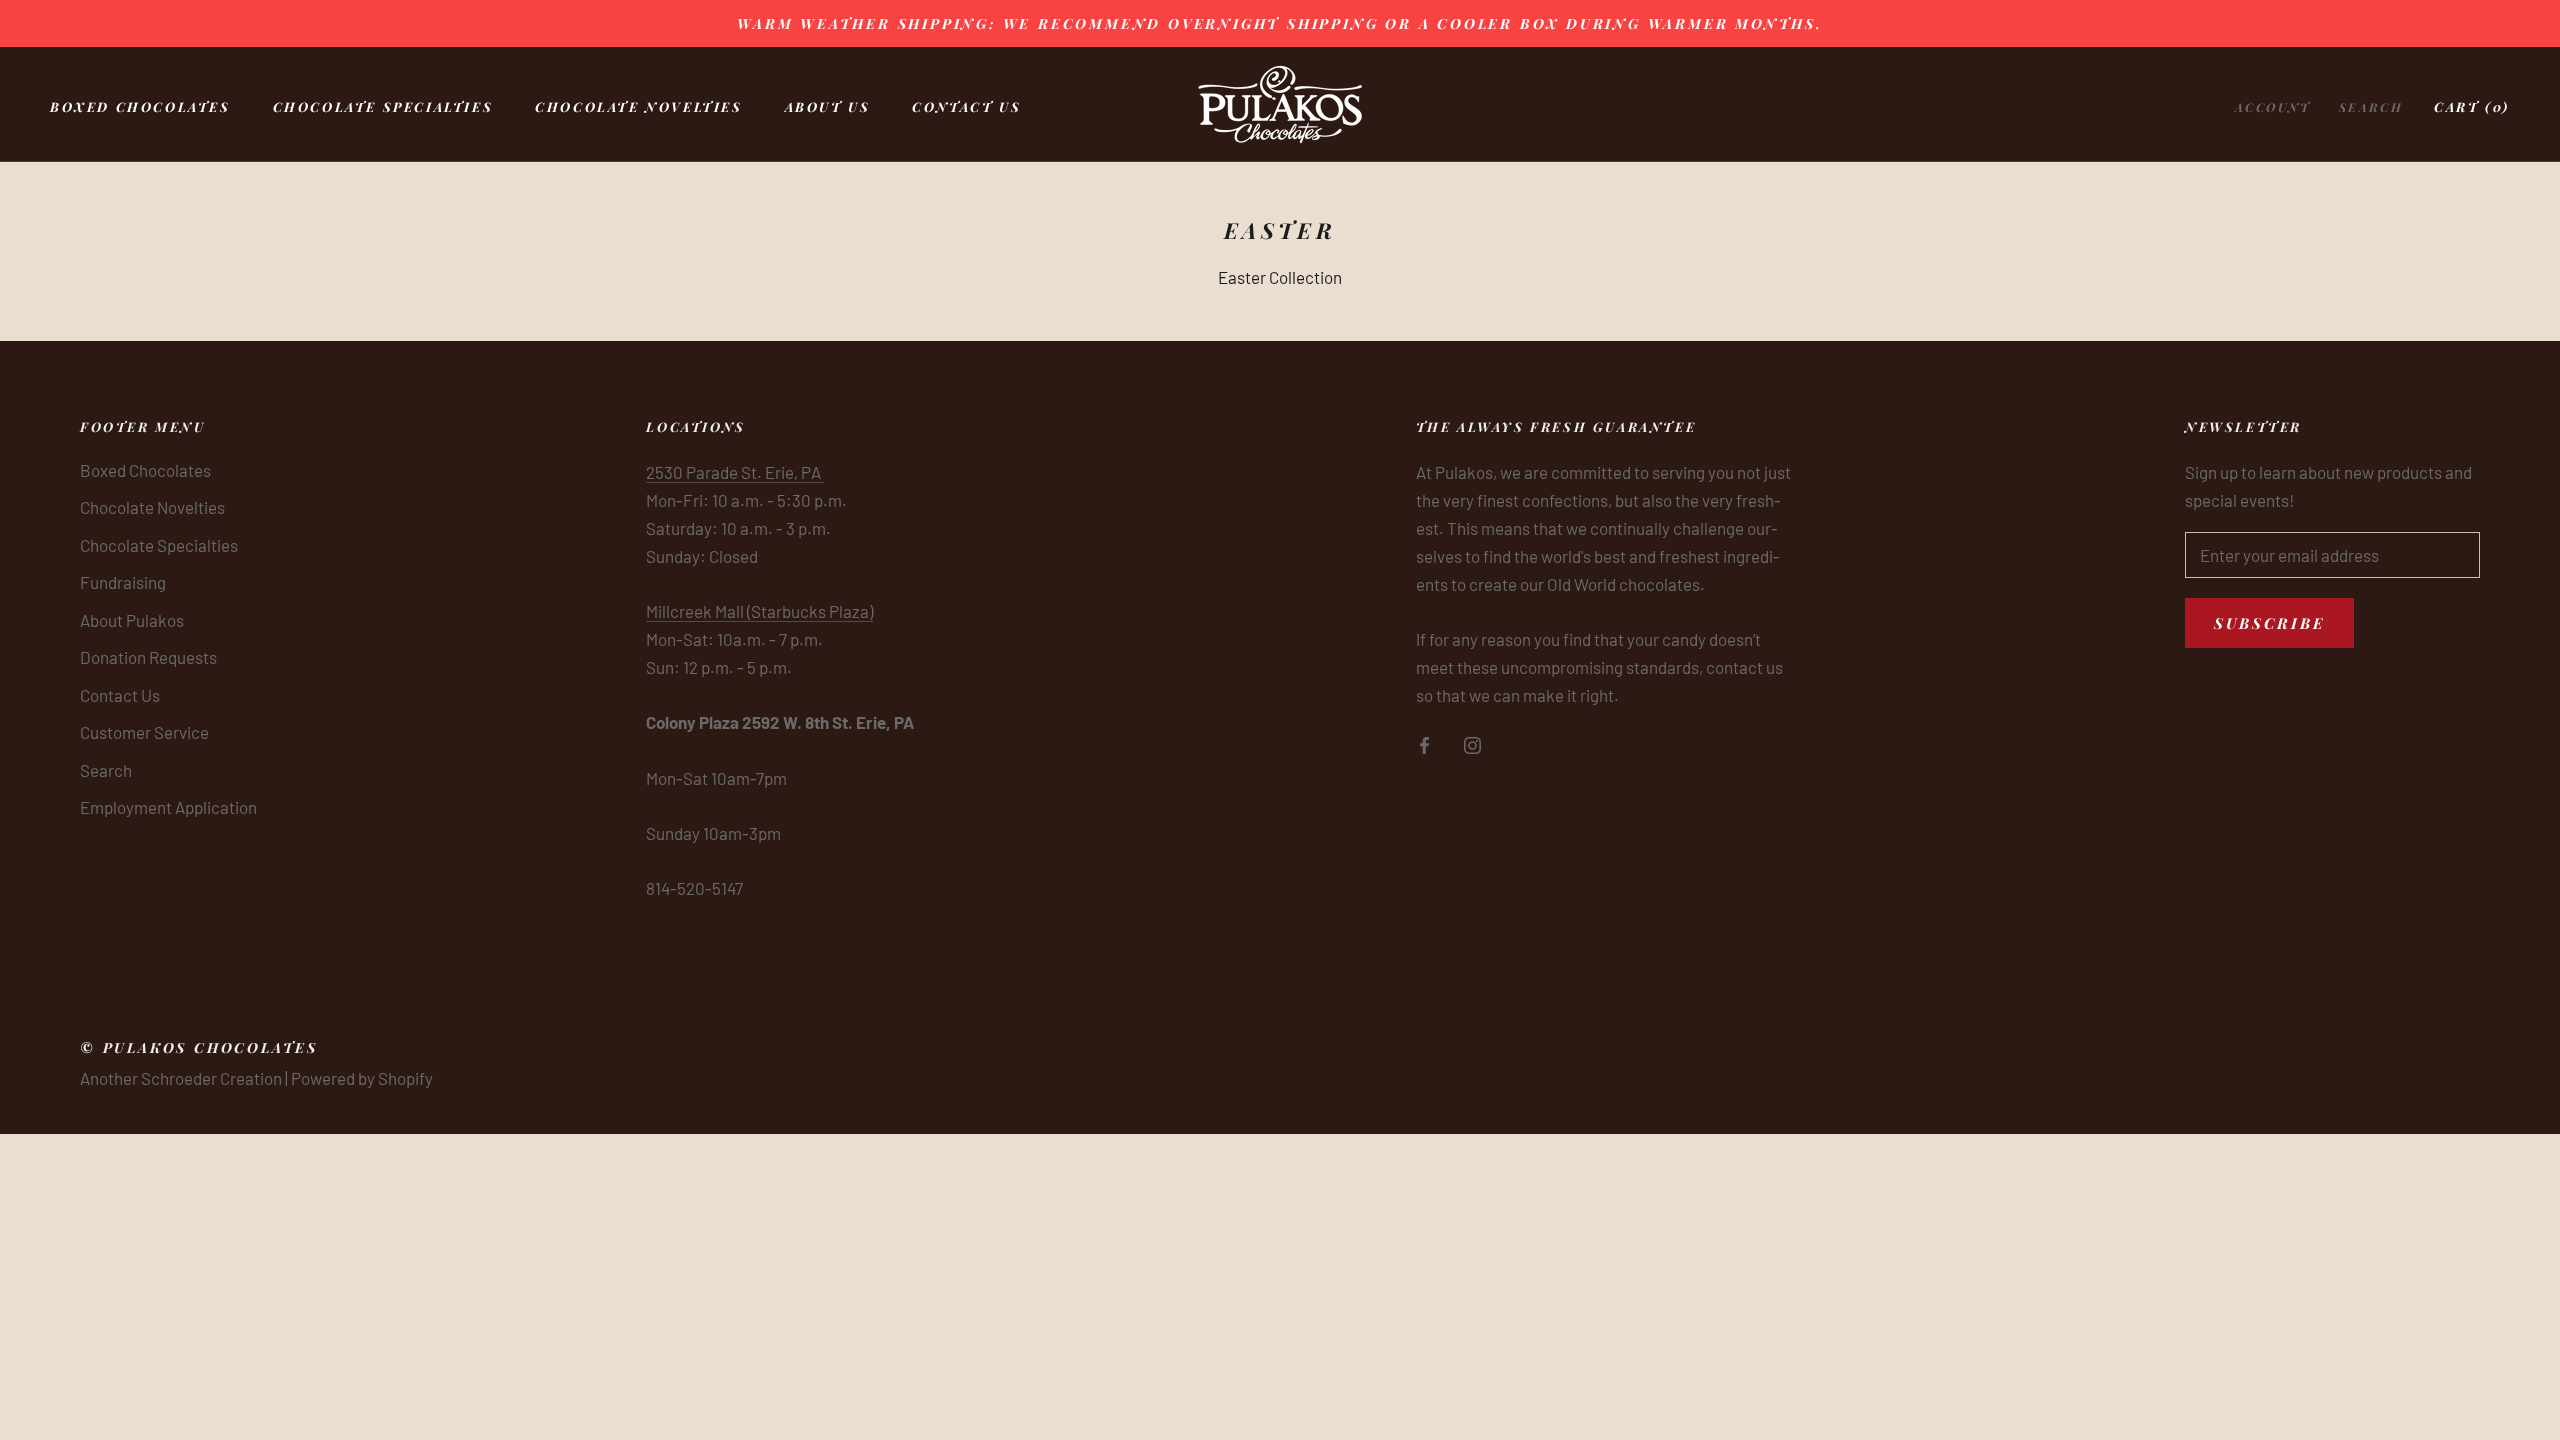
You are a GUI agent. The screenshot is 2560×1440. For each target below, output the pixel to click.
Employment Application (168, 807)
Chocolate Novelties (638, 106)
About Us (828, 106)
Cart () (2472, 106)
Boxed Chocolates (140, 106)
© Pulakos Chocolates (199, 1047)
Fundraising (123, 582)
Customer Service (144, 732)
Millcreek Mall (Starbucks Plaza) (759, 611)
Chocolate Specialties (383, 106)
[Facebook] (1424, 743)
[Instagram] (1472, 743)
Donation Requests (148, 657)
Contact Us (966, 106)
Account (2273, 107)
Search (2371, 107)
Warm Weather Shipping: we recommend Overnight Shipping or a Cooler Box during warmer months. (1280, 23)
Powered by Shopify (362, 1078)
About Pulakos (132, 620)
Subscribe (2269, 623)
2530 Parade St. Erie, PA (735, 472)
